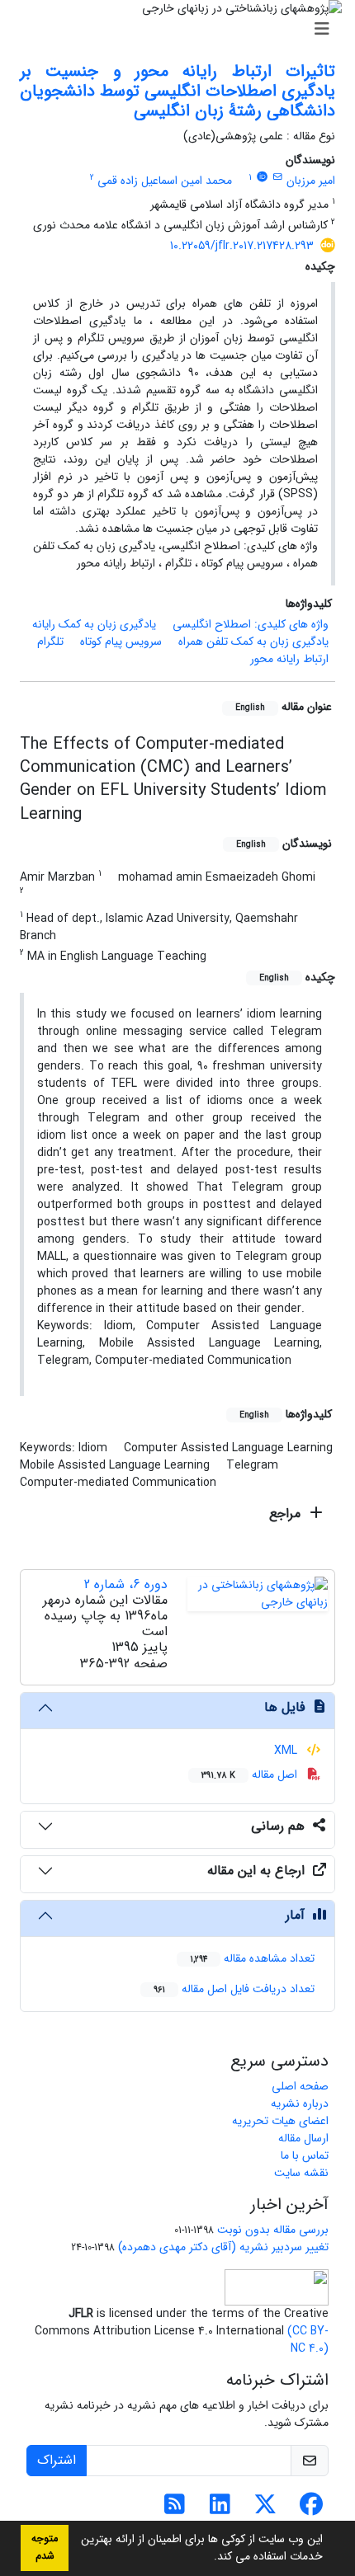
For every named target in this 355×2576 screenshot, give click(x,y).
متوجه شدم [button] (45, 2548)
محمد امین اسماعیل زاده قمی (165, 181)
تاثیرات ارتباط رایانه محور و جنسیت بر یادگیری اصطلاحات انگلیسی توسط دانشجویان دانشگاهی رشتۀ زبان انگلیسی (177, 91)
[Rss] (175, 2509)
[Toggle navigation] (182, 30)
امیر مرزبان (311, 181)
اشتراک (57, 2460)
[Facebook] (311, 2509)
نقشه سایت (301, 2173)
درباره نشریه (300, 2104)
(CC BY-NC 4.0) (308, 2340)
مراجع (287, 1514)
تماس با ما (305, 2155)
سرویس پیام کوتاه (121, 642)
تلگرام (50, 642)
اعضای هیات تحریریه (280, 2121)
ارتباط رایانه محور (289, 659)
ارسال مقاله (303, 2138)
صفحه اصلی (300, 2086)
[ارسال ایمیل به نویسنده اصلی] (278, 177)
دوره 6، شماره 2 (126, 1584)
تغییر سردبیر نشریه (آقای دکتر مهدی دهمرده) (223, 2247)
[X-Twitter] (265, 2509)
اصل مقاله (251, 1775)
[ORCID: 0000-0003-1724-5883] (262, 177)
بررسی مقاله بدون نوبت (273, 2230)
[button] (208, 2558)
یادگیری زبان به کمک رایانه (94, 624)
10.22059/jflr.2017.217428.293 (242, 246)
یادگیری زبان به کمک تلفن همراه (253, 642)
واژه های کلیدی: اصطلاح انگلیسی (251, 624)
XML (287, 1751)
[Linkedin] (220, 2509)
